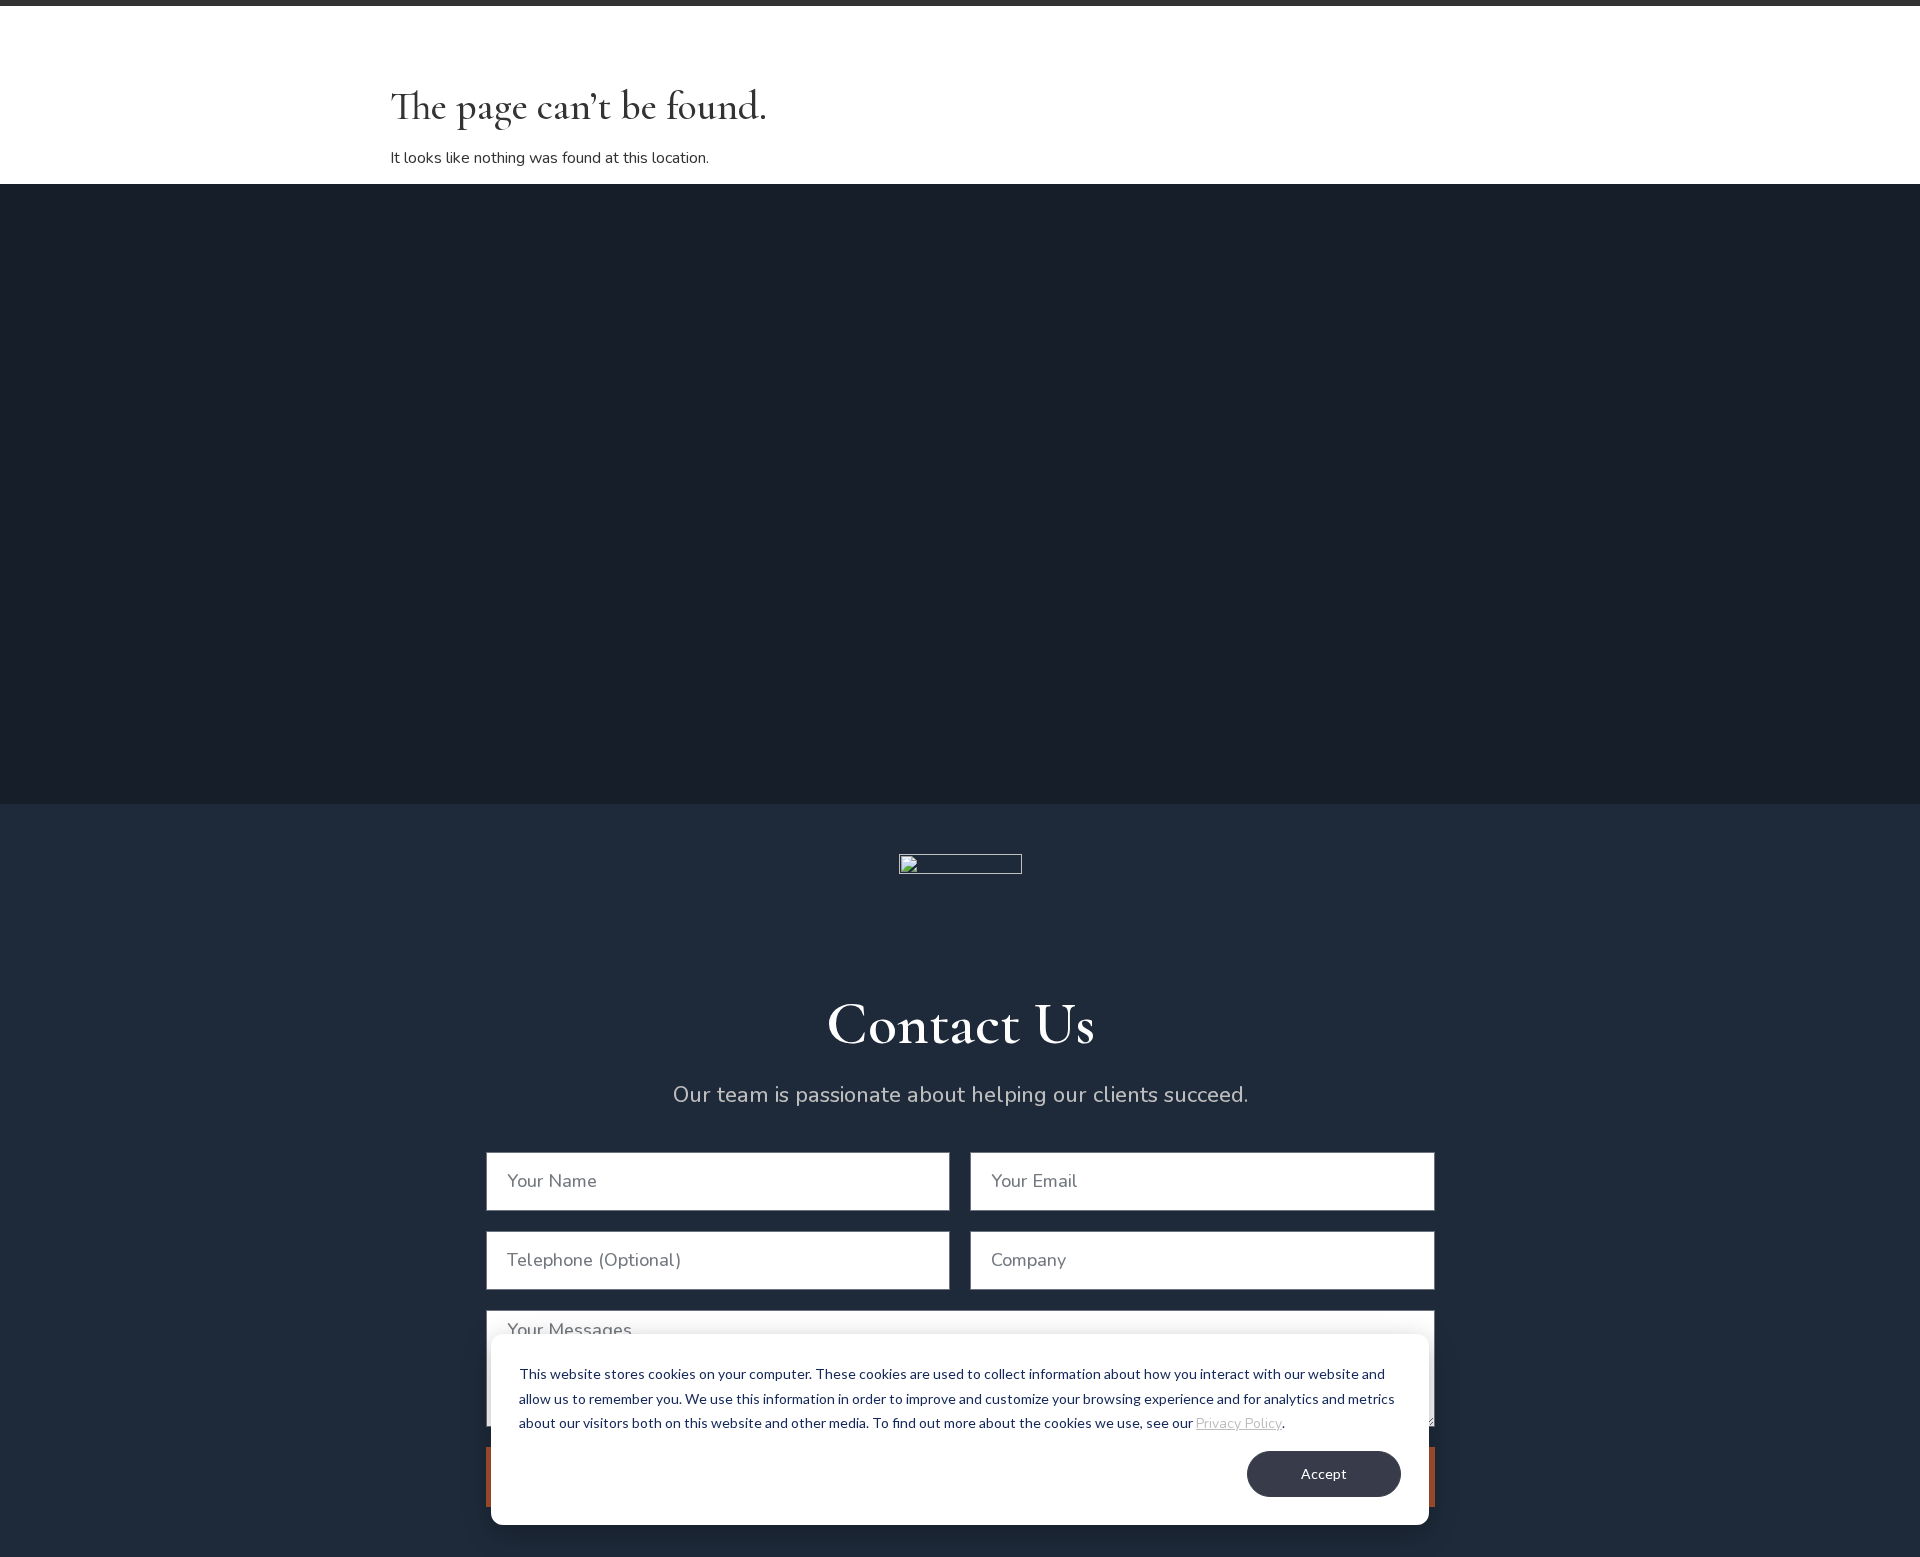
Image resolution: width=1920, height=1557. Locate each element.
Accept (1324, 1473)
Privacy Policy (1239, 1423)
